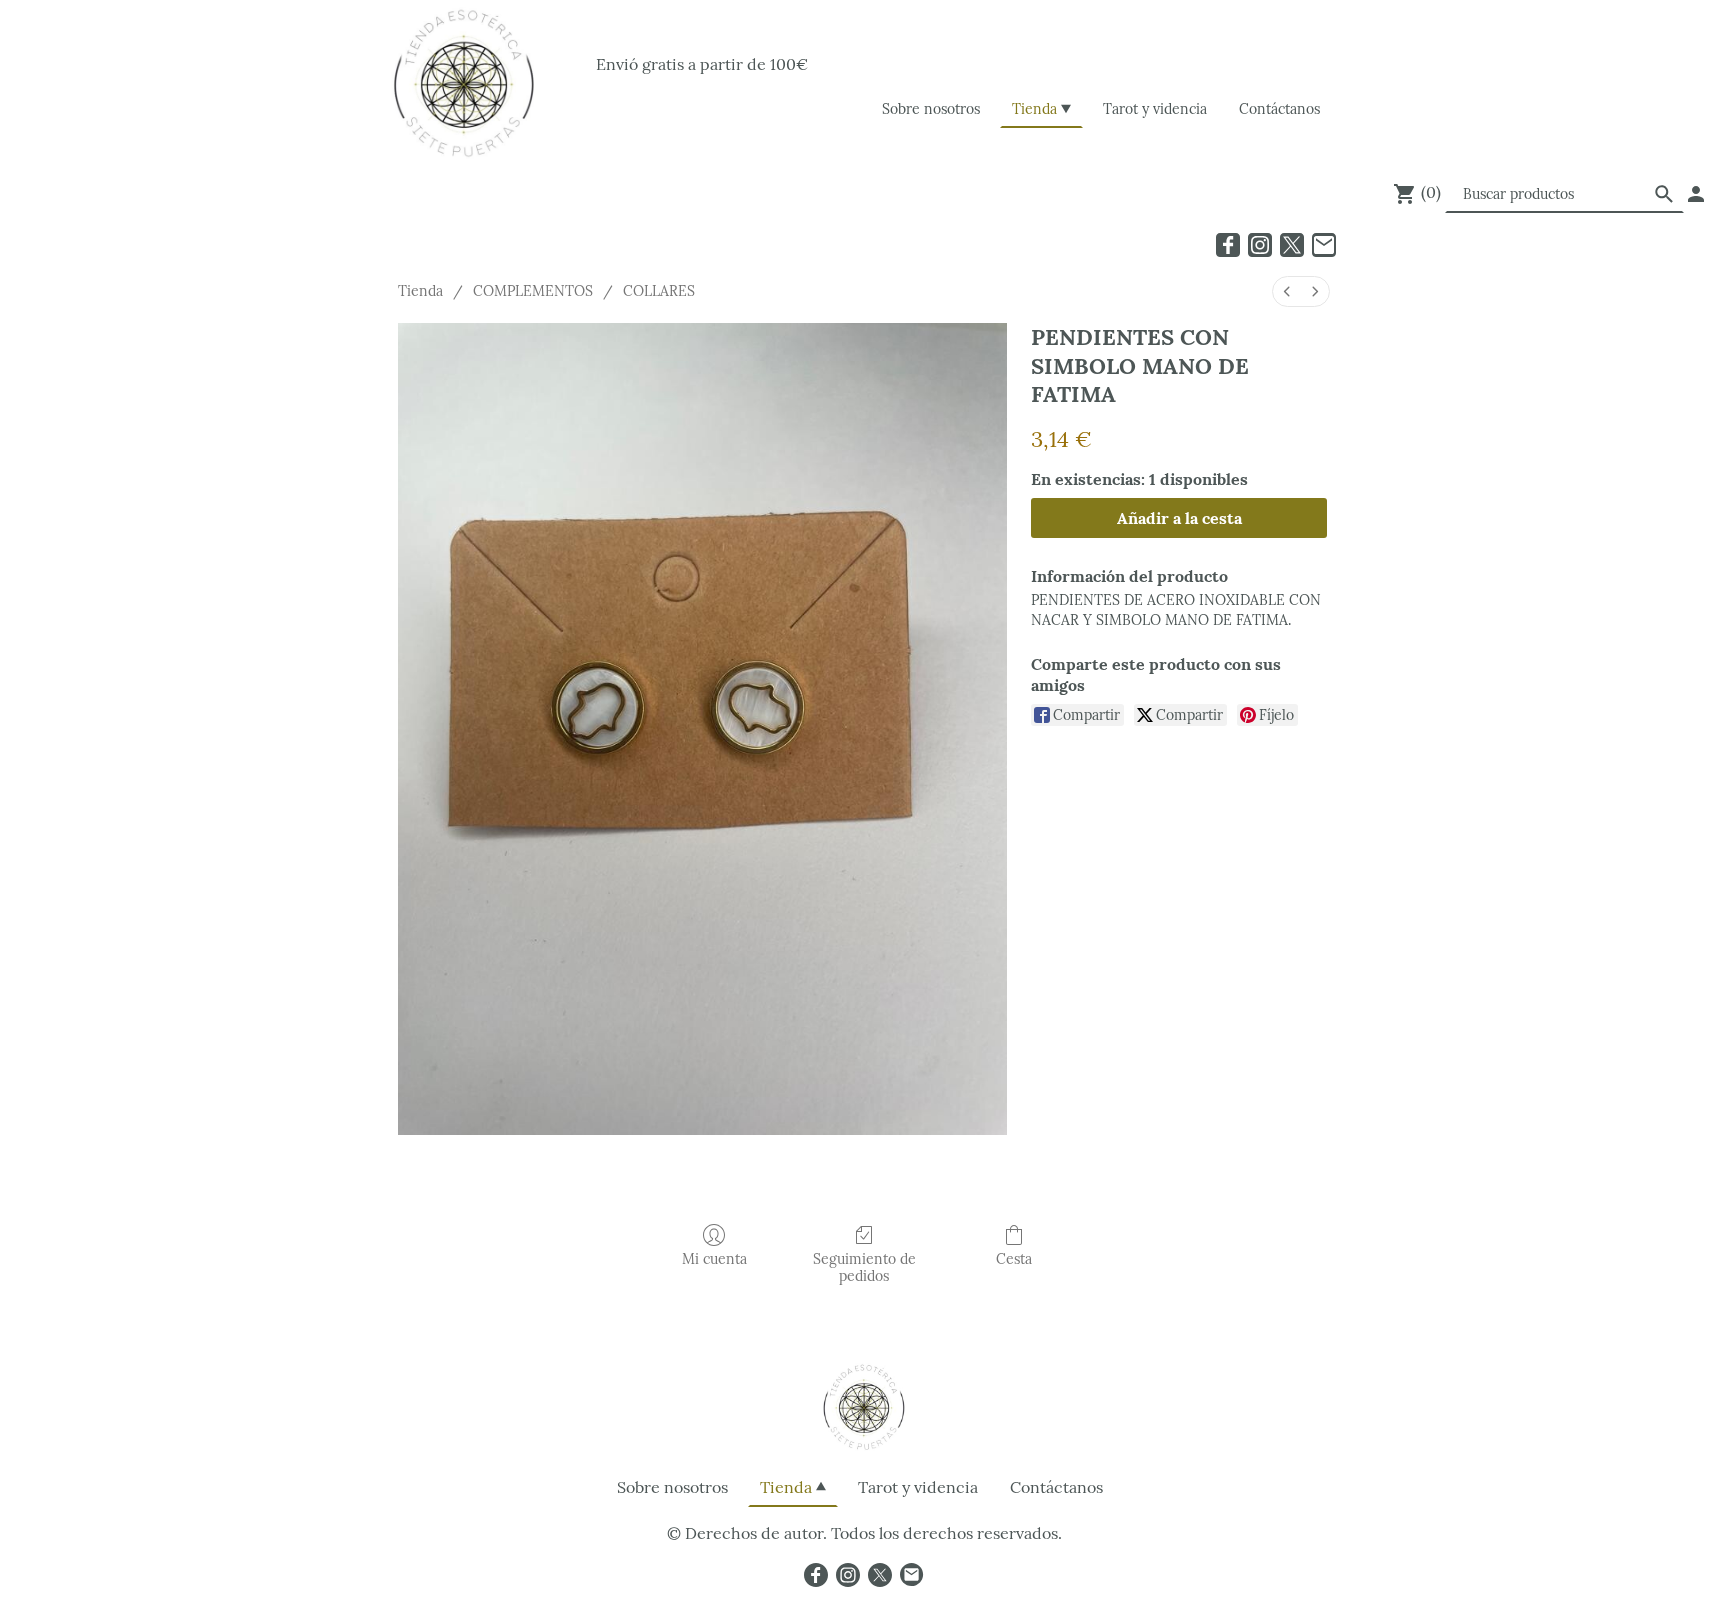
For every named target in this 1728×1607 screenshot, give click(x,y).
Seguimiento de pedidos (864, 1267)
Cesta (1014, 1259)
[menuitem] (1287, 291)
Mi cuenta (714, 1259)
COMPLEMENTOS (533, 291)
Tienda (420, 291)
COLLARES (659, 291)
